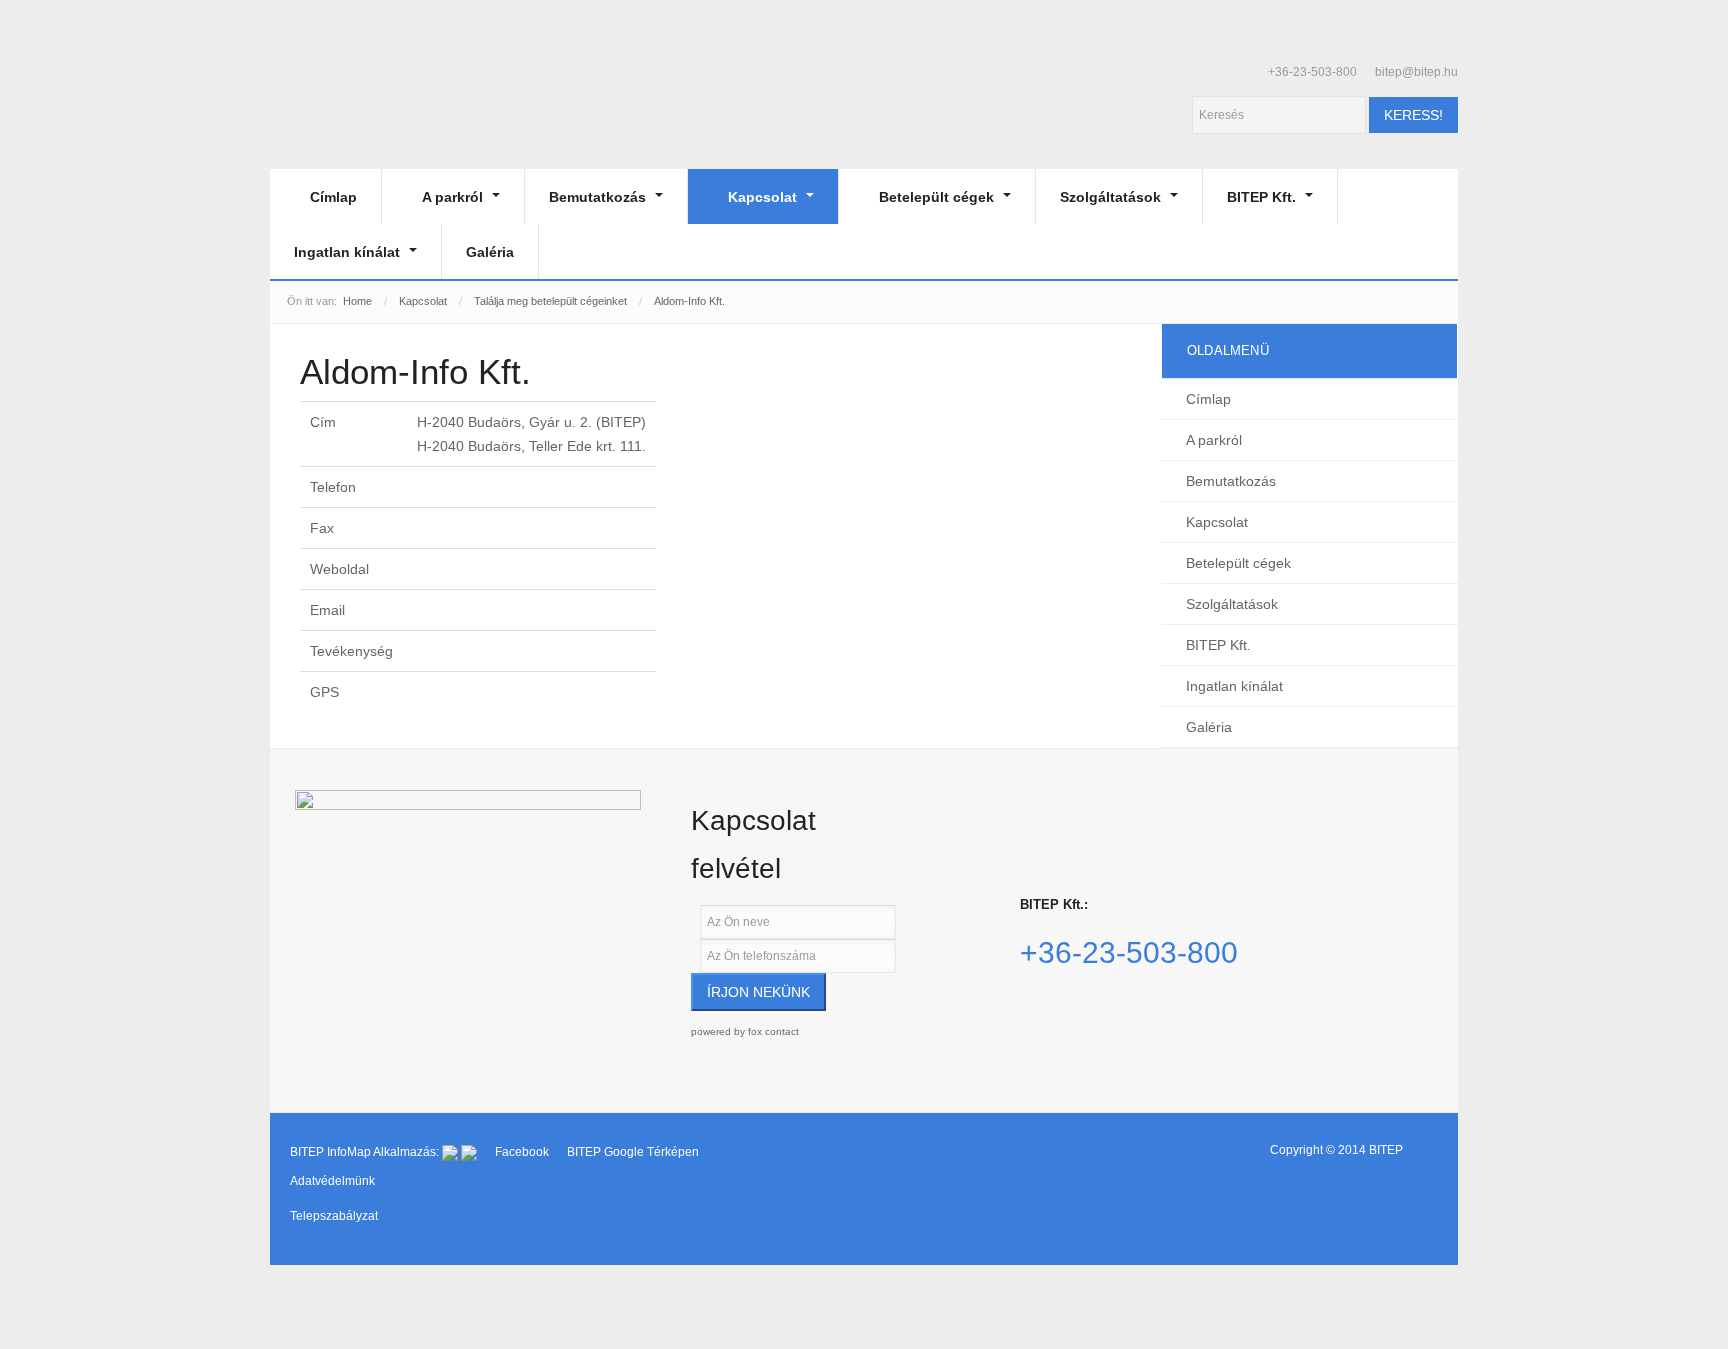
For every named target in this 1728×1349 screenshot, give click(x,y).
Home (357, 301)
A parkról (454, 197)
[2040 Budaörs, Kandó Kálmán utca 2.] (468, 892)
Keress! (1413, 115)
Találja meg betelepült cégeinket (550, 301)
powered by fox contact (745, 1031)
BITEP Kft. (1263, 197)
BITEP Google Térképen (633, 1152)
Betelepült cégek (938, 197)
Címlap (333, 197)
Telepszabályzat (334, 1216)
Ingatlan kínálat (349, 252)
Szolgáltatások (1112, 197)
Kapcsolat (764, 197)
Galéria (490, 252)
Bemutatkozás (599, 197)
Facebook (523, 1152)
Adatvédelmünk (332, 1181)
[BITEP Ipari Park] (362, 107)
